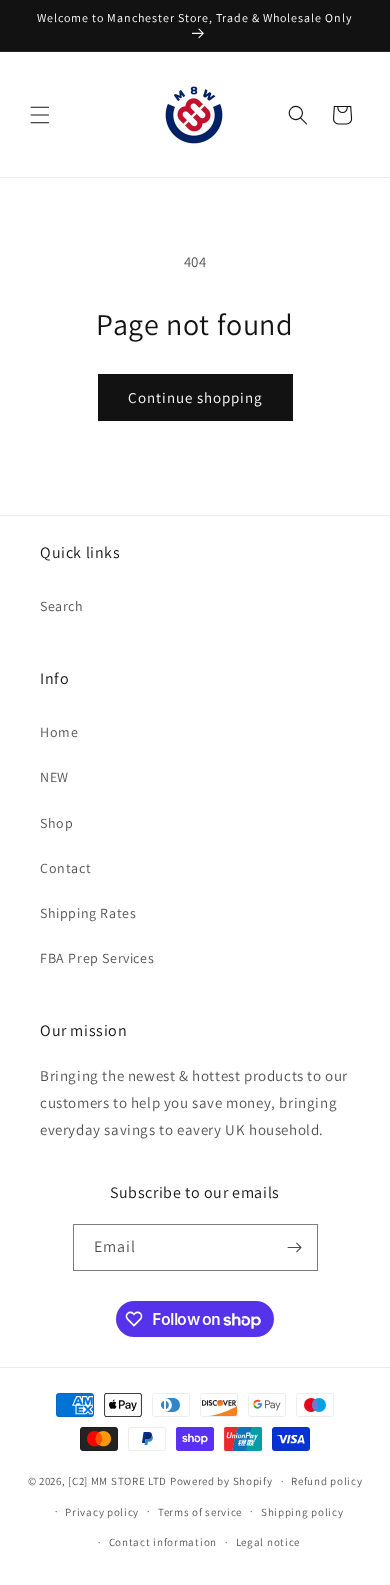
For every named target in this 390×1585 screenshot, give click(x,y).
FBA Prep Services (97, 958)
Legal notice (268, 1542)
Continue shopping (195, 397)
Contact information (163, 1542)
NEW (54, 777)
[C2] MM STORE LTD (117, 1481)
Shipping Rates (88, 913)
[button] (40, 115)
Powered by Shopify (221, 1481)
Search (62, 606)
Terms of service (200, 1512)
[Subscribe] (295, 1247)
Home (59, 732)
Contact (65, 868)
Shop (56, 823)
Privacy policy (102, 1512)
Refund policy (326, 1481)
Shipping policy (302, 1512)
